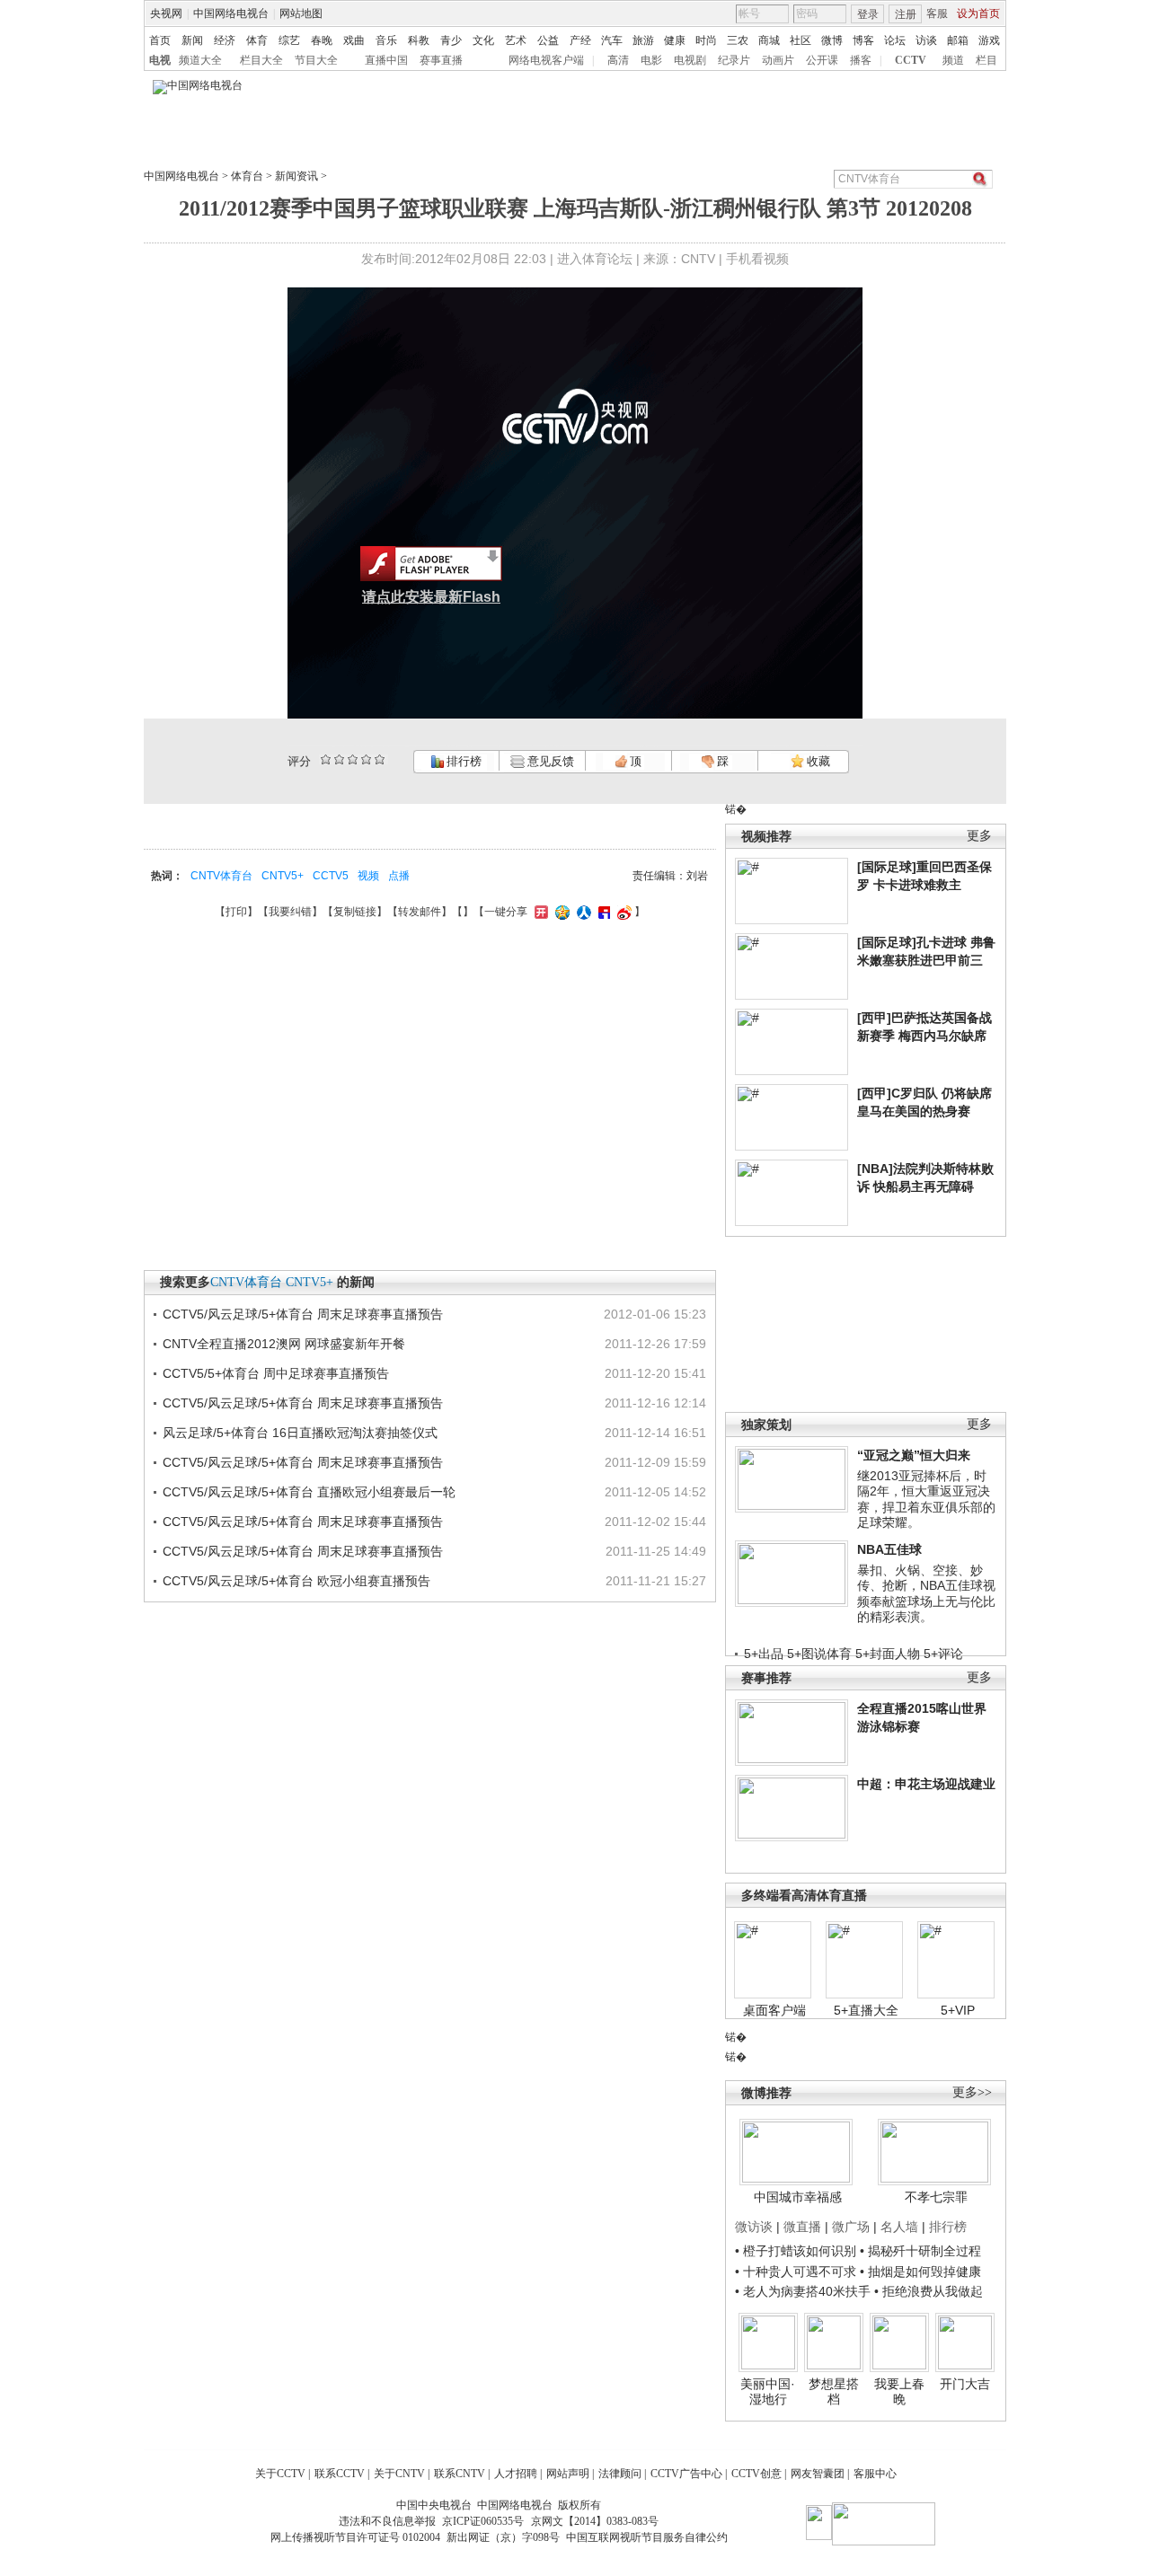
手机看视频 (757, 259)
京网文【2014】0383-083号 (595, 2521)
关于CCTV (280, 2474)
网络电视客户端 (546, 60)
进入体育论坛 (595, 259)
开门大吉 (965, 2384)
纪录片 (734, 60)
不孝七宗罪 (936, 2197)
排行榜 (463, 761)
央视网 (166, 13)
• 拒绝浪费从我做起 (929, 2291)
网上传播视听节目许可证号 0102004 (355, 2537)
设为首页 (978, 13)
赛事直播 (441, 60)
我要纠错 (290, 912)
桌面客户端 (774, 2010)
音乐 (386, 40)
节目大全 (316, 60)
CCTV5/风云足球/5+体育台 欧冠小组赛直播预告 (296, 1581)
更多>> (972, 2092)
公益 (548, 40)
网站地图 (301, 13)
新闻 (192, 40)
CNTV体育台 (221, 876)
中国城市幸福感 (798, 2197)
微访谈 (754, 2227)
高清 (618, 60)
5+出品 (764, 1654)
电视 (160, 60)
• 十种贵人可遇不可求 (797, 2272)
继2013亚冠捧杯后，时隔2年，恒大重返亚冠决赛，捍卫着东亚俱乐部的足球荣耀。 (926, 1500)
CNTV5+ (283, 876)
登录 (868, 14)
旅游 (643, 40)
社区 (801, 40)
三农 (738, 40)
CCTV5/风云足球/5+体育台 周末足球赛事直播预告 (303, 1314)
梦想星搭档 (834, 2392)
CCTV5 (331, 876)
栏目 (986, 60)
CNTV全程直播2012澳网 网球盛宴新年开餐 (284, 1344)
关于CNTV (399, 2474)
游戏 (989, 40)
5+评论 (943, 1654)
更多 (979, 836)
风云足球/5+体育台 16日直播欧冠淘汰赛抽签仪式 (300, 1433)
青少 (451, 40)
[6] (353, 759)
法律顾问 (620, 2474)
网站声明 (568, 2474)
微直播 (802, 2227)
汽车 (612, 40)
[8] (366, 759)
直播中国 (386, 60)
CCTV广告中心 (686, 2474)
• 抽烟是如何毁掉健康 (920, 2272)
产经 (580, 40)
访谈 (926, 40)
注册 (906, 14)
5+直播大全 (866, 2010)
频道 (953, 60)
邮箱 (958, 40)
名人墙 (899, 2227)
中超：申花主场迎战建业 (926, 1784)
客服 (937, 13)
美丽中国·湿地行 (768, 2392)
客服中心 (875, 2474)
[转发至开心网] (539, 912)
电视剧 (690, 60)
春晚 (322, 40)
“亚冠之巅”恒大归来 (914, 1455)
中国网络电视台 (231, 13)
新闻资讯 (296, 176)
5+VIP (958, 2010)
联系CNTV (460, 2474)
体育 (257, 40)
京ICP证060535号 (483, 2521)
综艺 (289, 40)
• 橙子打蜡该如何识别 (796, 2251)
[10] (380, 759)
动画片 (778, 60)
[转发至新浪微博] (622, 912)
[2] (326, 759)
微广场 (851, 2227)
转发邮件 (420, 912)
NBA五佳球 (889, 1549)
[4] (339, 759)
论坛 (895, 40)
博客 (863, 40)
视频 (368, 876)
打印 (236, 912)
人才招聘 (516, 2474)
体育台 (247, 176)
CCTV (911, 60)
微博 (832, 40)
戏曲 (354, 40)
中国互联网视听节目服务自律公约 (647, 2537)
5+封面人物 (888, 1654)
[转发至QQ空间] (560, 912)
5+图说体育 (819, 1654)
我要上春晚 (899, 2392)
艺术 (516, 40)
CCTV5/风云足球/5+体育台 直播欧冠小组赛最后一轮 (309, 1492)
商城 (769, 40)
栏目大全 (261, 60)
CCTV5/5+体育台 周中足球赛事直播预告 (276, 1373)
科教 (419, 40)
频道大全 (200, 60)
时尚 (706, 40)
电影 (651, 60)
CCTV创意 (756, 2474)
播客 (861, 60)
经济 (225, 40)
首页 (160, 40)
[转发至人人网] (582, 912)
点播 (399, 876)
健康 (675, 40)
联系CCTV (340, 2474)
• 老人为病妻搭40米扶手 (803, 2291)
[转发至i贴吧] (602, 912)
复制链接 (355, 912)
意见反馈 (549, 761)
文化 (483, 40)
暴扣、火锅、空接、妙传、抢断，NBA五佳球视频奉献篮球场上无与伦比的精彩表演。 (926, 1594)
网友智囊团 (818, 2474)
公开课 (822, 60)
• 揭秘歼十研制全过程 (920, 2251)
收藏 (817, 761)
